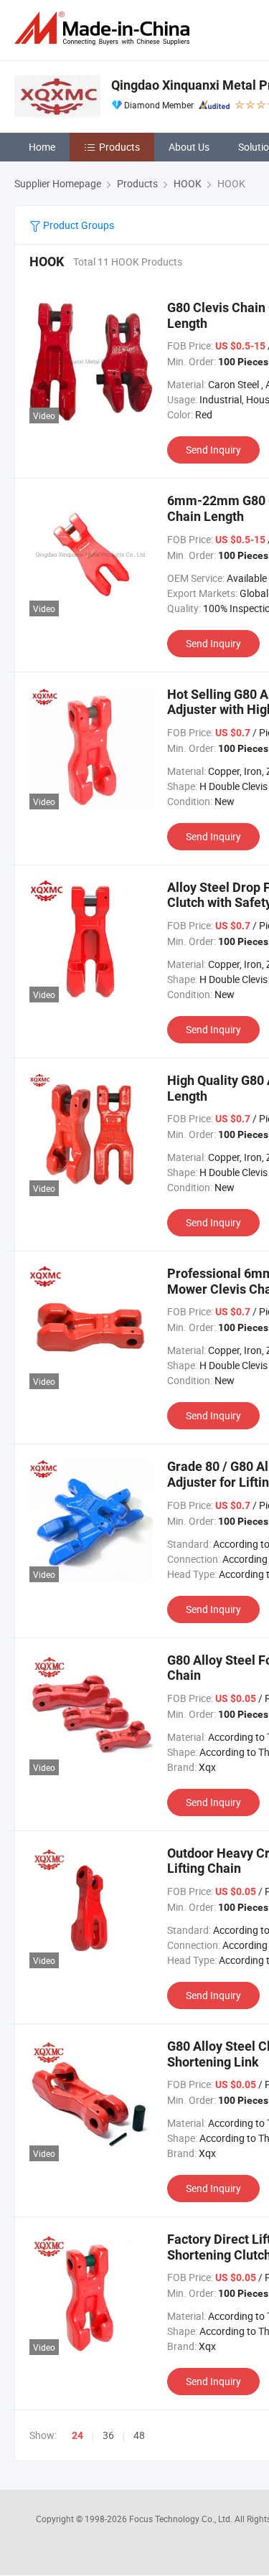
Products (119, 147)
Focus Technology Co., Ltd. (182, 2519)
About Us (189, 147)
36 (108, 2435)
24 (77, 2435)
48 (139, 2435)
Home (42, 147)
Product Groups (77, 225)
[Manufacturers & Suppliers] (105, 28)
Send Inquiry (213, 450)
